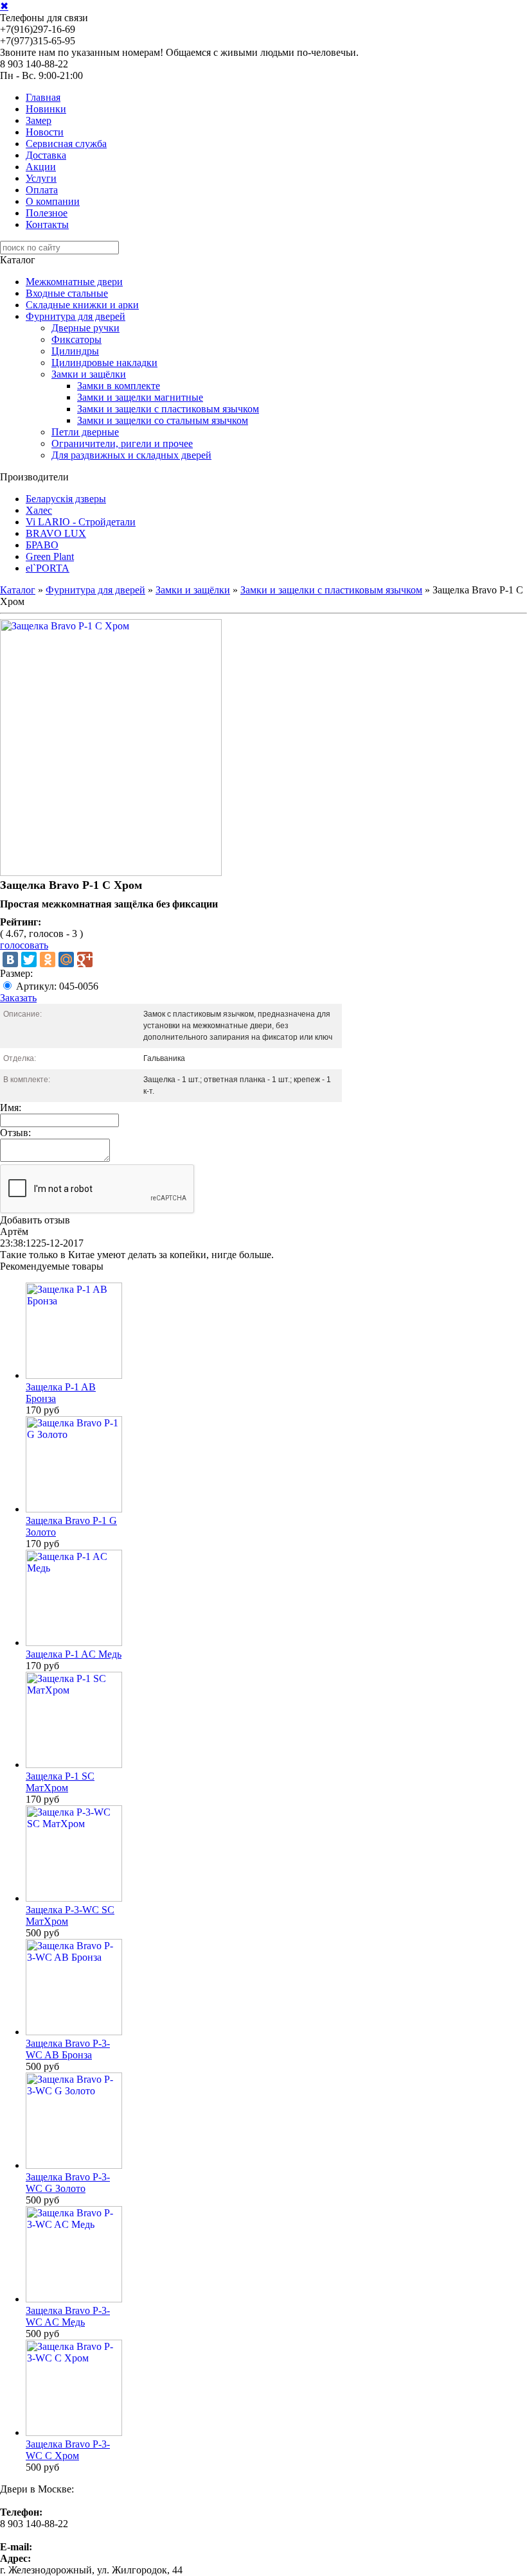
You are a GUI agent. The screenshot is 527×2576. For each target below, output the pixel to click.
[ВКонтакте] (10, 959)
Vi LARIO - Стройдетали (81, 522)
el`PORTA (48, 568)
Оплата (42, 190)
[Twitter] (29, 959)
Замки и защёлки (89, 374)
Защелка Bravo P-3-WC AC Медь (68, 2316)
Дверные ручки (85, 328)
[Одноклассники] (48, 959)
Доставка (46, 155)
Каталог (18, 590)
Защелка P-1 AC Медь (74, 1654)
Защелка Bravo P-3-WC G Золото (68, 2183)
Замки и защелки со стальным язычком (163, 420)
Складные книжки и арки (82, 305)
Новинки (46, 109)
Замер (39, 120)
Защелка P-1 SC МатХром (60, 1782)
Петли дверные (85, 432)
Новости (45, 132)
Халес (39, 510)
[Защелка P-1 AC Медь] (74, 1643)
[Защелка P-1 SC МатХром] (74, 1765)
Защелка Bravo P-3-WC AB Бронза (68, 2049)
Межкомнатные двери (74, 282)
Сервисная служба (66, 144)
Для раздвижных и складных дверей (131, 455)
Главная (43, 97)
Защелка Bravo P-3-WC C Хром (68, 2450)
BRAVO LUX (56, 533)
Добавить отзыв (35, 1220)
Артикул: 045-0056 (57, 986)
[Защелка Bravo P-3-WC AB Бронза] (74, 2032)
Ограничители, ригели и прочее (122, 443)
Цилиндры (75, 351)
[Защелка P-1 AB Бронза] (74, 1375)
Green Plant (50, 556)
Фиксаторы (76, 339)
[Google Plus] (85, 959)
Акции (41, 167)
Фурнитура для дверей (76, 316)
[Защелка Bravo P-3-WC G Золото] (74, 2165)
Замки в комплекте (119, 386)
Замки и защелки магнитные (140, 397)
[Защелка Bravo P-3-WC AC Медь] (74, 2299)
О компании (53, 201)
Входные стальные (67, 293)
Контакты (47, 224)
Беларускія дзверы (66, 499)
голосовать (24, 945)
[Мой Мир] (66, 959)
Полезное (47, 213)
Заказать (18, 998)
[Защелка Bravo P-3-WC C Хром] (74, 2432)
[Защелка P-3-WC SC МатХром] (74, 1898)
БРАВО (42, 545)
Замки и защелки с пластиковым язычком (168, 409)
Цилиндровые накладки (104, 363)
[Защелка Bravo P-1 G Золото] (74, 1509)
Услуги (41, 178)
